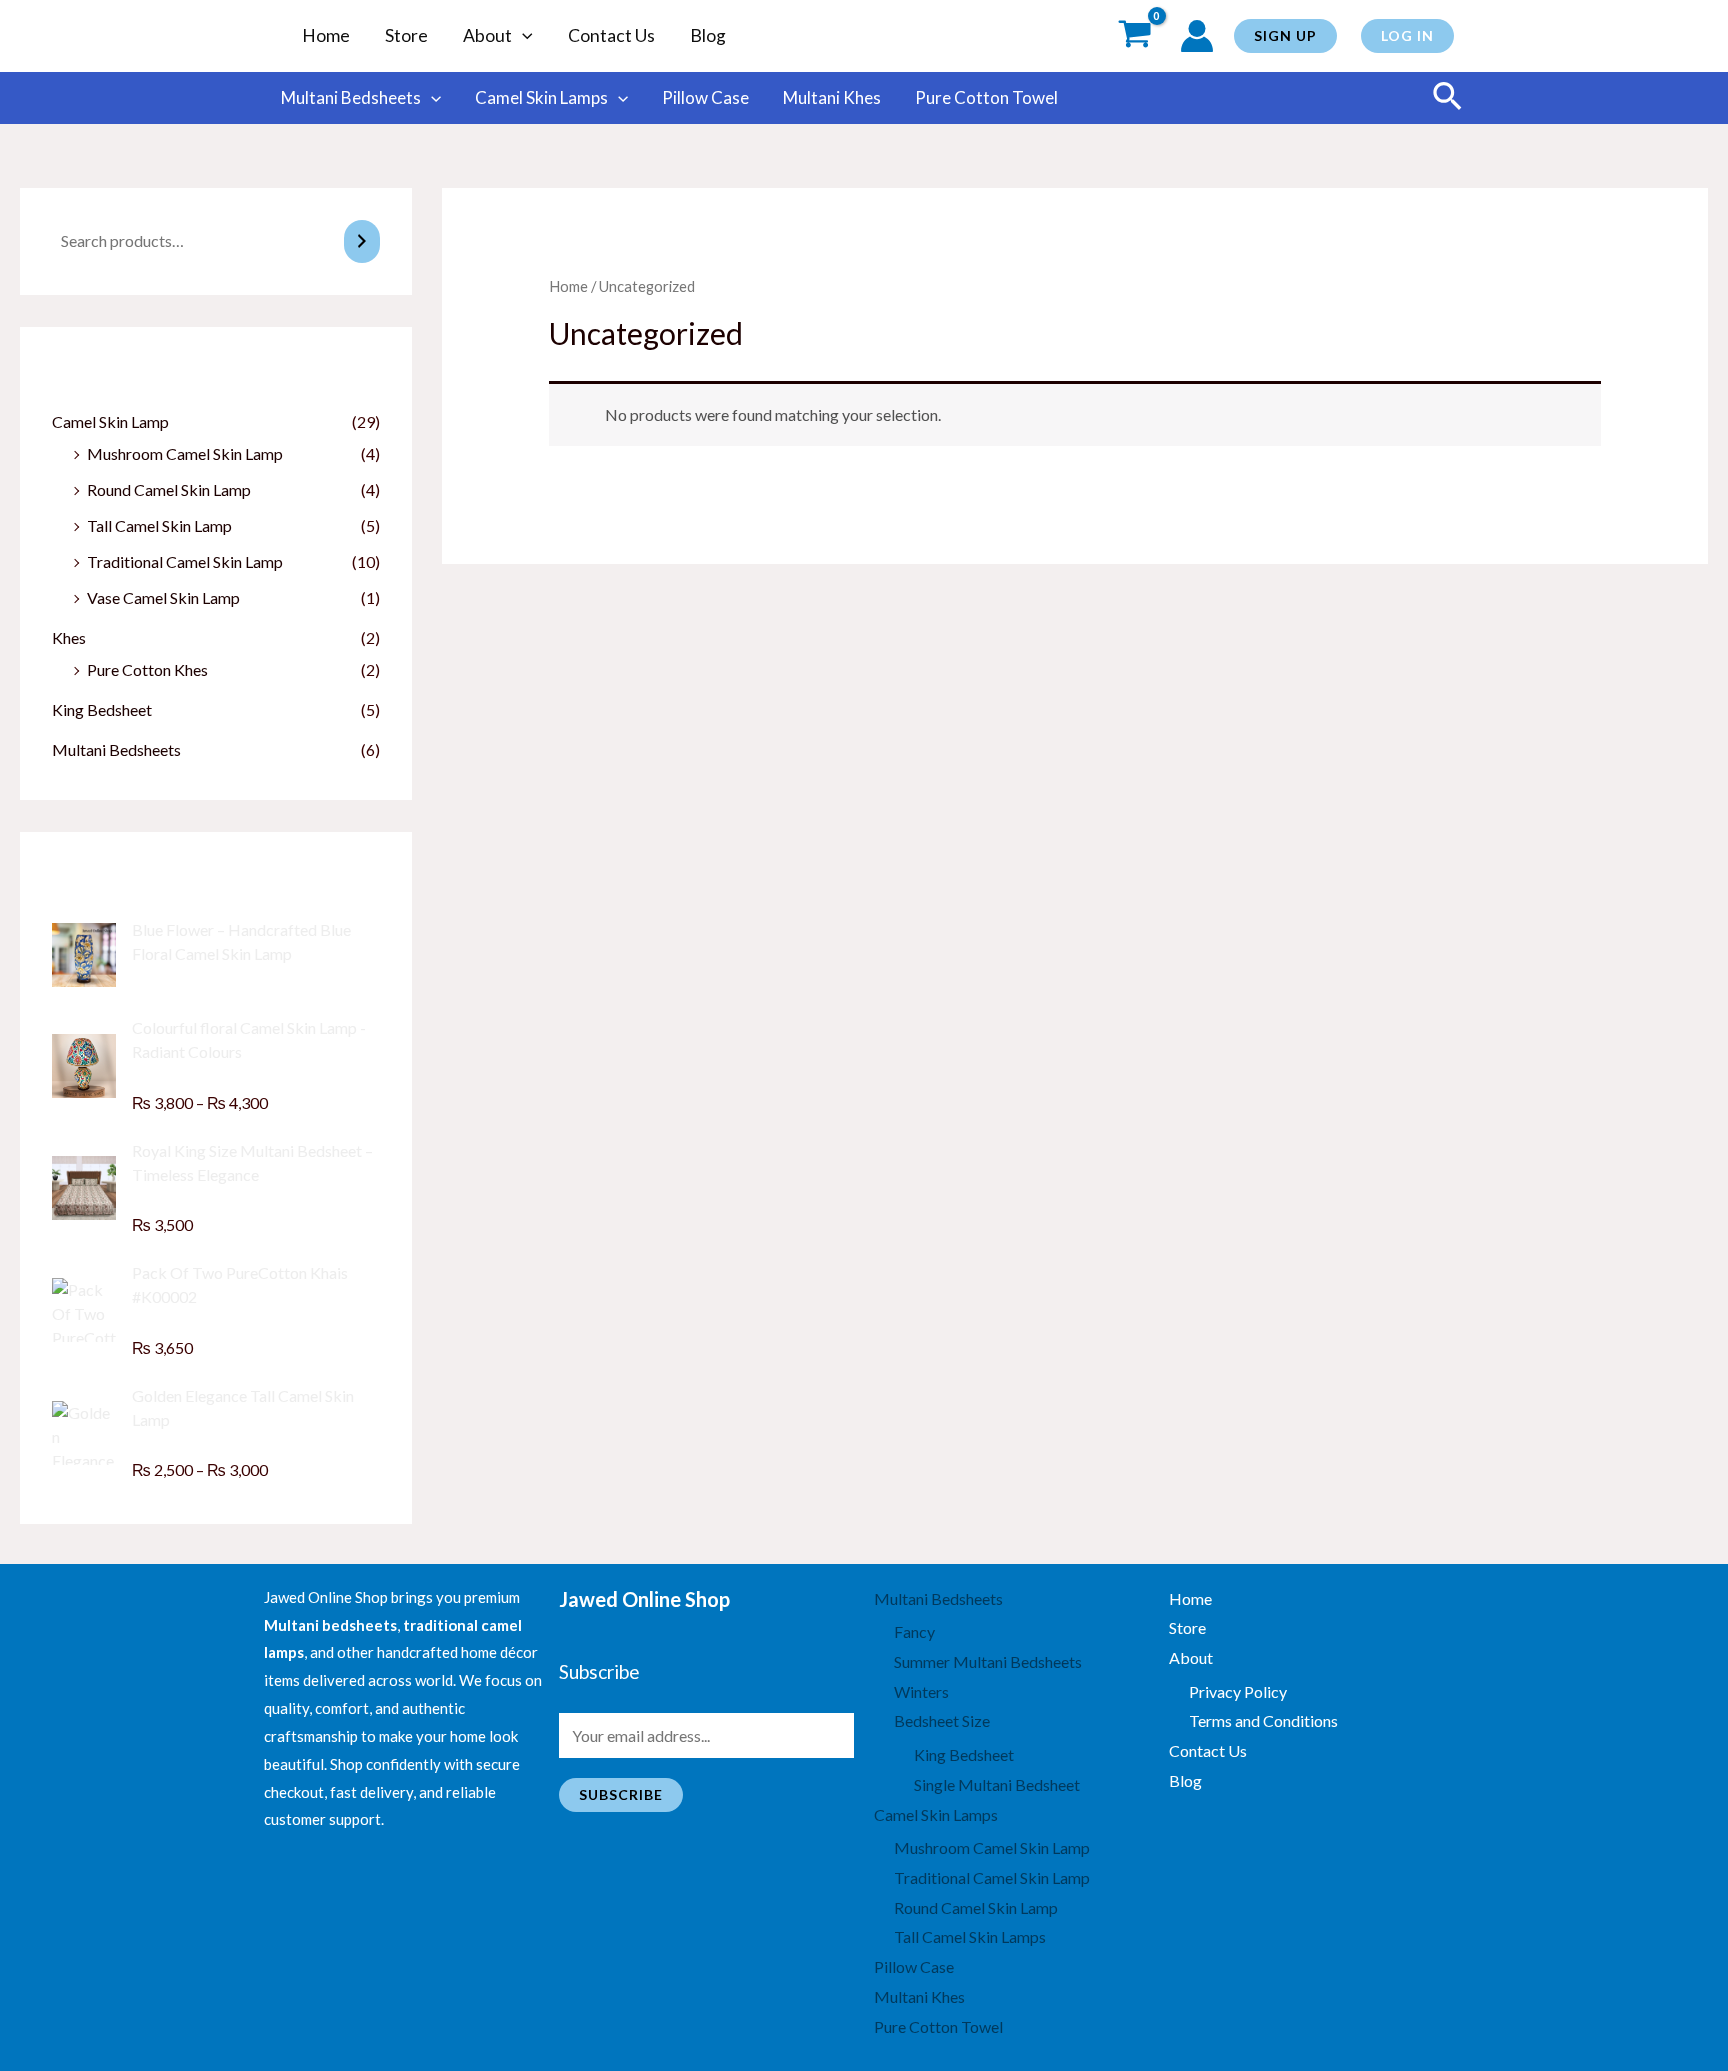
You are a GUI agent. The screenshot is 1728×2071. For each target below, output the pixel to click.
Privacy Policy (1238, 1691)
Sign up (1285, 35)
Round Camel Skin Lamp (169, 489)
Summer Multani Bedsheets (988, 1661)
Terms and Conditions (1263, 1720)
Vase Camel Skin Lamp (163, 597)
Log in (1407, 35)
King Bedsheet (102, 709)
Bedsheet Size (942, 1720)
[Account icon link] (1197, 36)
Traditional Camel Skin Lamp (185, 561)
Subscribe (621, 1794)
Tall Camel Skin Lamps (970, 1936)
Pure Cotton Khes (147, 669)
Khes (69, 637)
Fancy (914, 1631)
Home (326, 35)
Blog (708, 35)
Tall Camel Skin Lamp (159, 525)
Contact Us (611, 35)
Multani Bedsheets (351, 97)
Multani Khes (832, 97)
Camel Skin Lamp (110, 421)
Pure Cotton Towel (986, 97)
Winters (921, 1691)
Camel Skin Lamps (541, 97)
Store (406, 35)
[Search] (362, 241)
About (487, 35)
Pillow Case (705, 97)
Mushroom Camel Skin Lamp (185, 453)
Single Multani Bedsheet (997, 1784)
